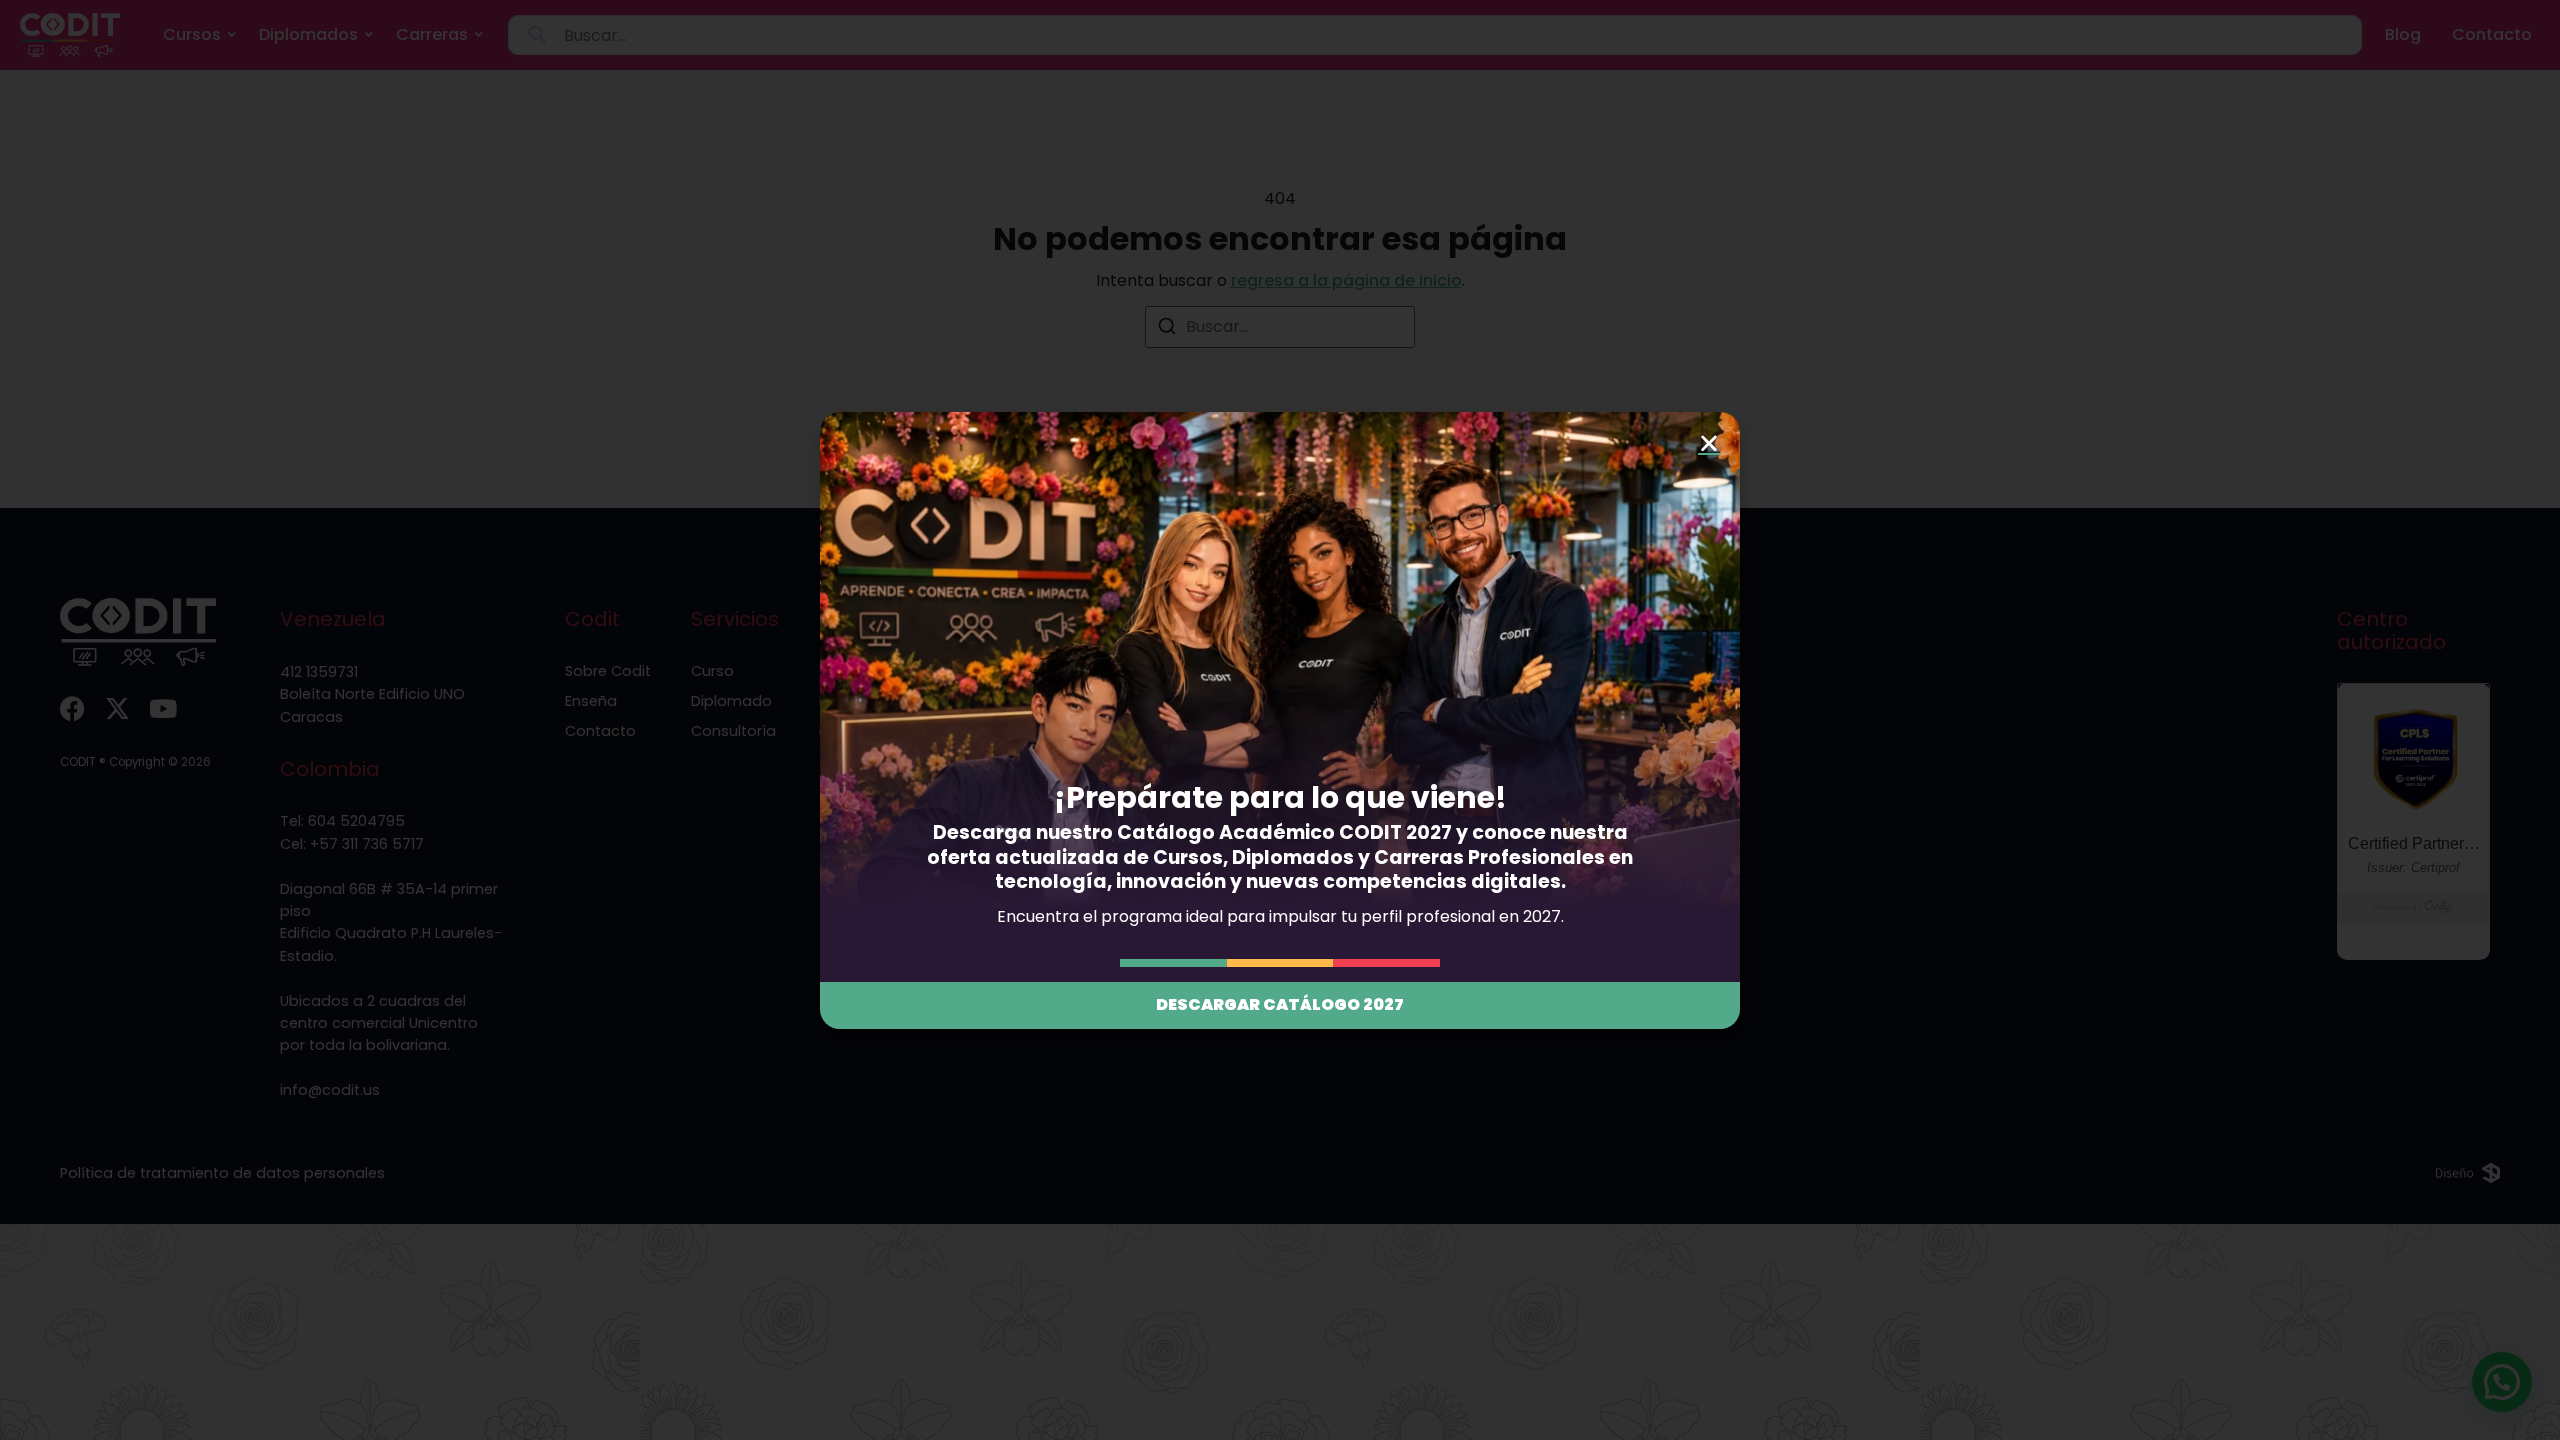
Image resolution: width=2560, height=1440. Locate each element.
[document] (1280, 720)
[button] (1709, 443)
